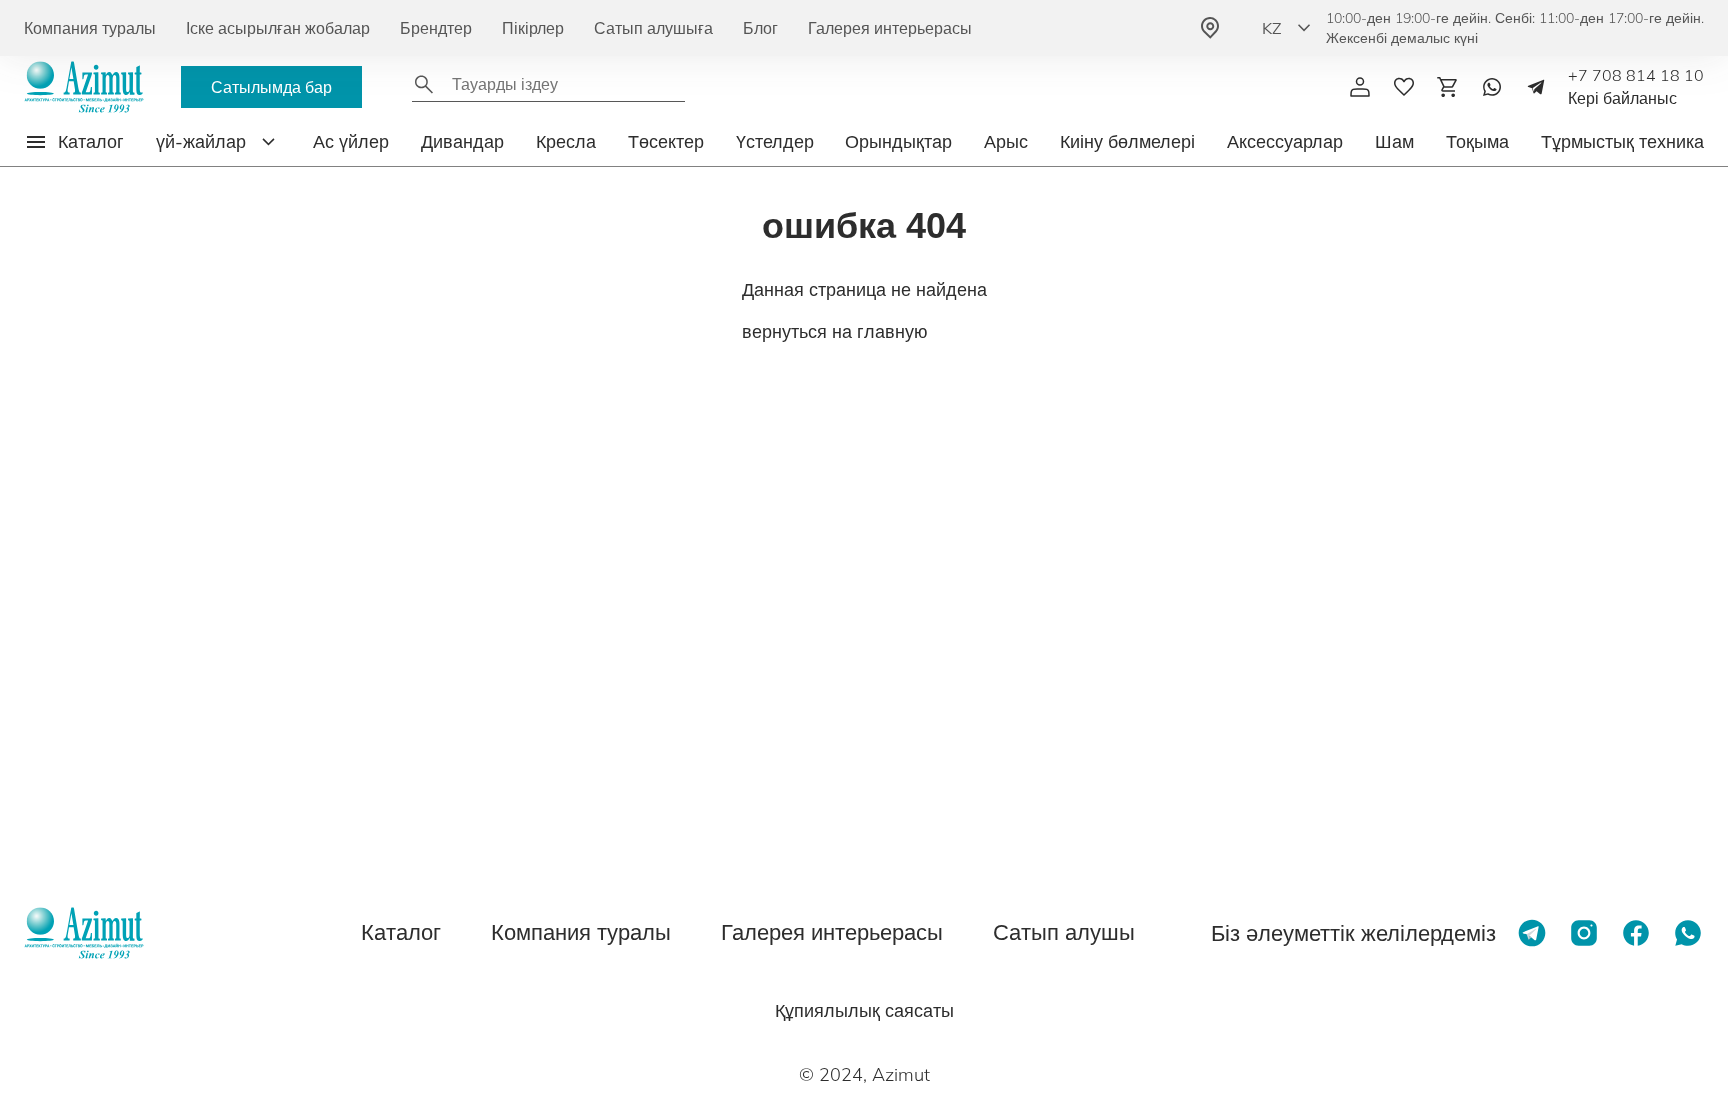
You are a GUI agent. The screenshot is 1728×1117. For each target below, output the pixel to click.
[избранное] (1404, 87)
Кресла (566, 141)
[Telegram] (1536, 87)
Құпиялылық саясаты (864, 1010)
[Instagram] (1584, 933)
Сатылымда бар (271, 87)
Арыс (1006, 141)
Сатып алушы (1064, 932)
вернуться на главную (835, 331)
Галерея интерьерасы (890, 28)
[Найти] (424, 84)
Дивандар (462, 141)
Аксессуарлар (1285, 141)
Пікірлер (533, 28)
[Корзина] (1448, 87)
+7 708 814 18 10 (1636, 75)
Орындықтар (898, 141)
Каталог (401, 932)
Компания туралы (90, 28)
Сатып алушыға (653, 28)
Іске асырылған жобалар (278, 28)
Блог (760, 28)
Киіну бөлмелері (1127, 141)
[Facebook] (1636, 933)
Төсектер (666, 141)
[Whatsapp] (1492, 87)
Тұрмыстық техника (1622, 141)
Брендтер (436, 28)
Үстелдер (775, 141)
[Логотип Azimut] (84, 87)
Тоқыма (1477, 141)
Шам (1394, 141)
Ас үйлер (351, 141)
